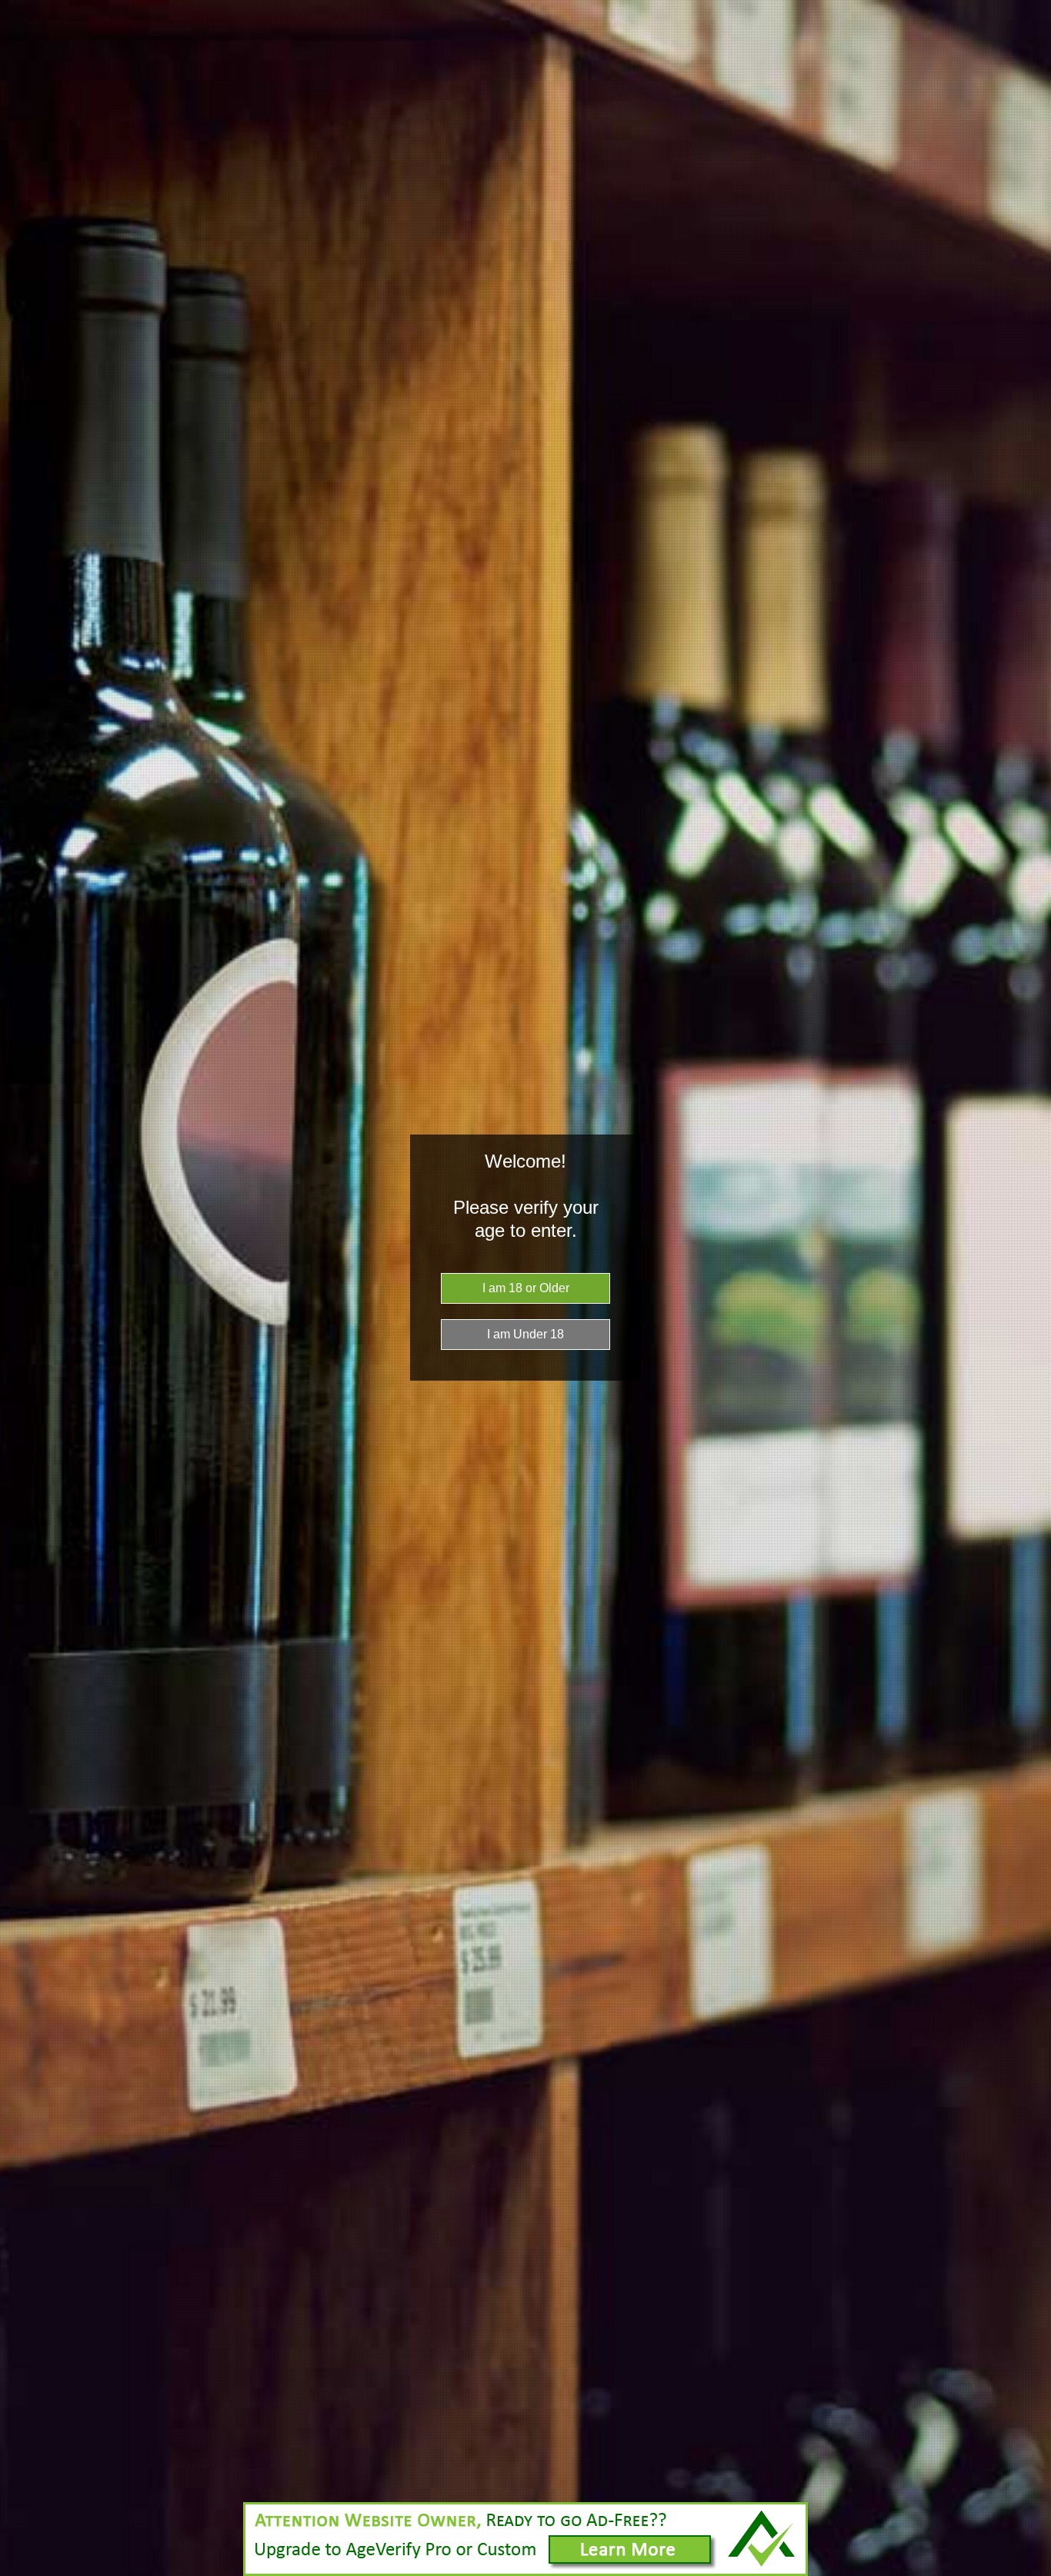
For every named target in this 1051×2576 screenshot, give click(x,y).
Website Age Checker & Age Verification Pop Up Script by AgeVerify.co (1032, 2572)
